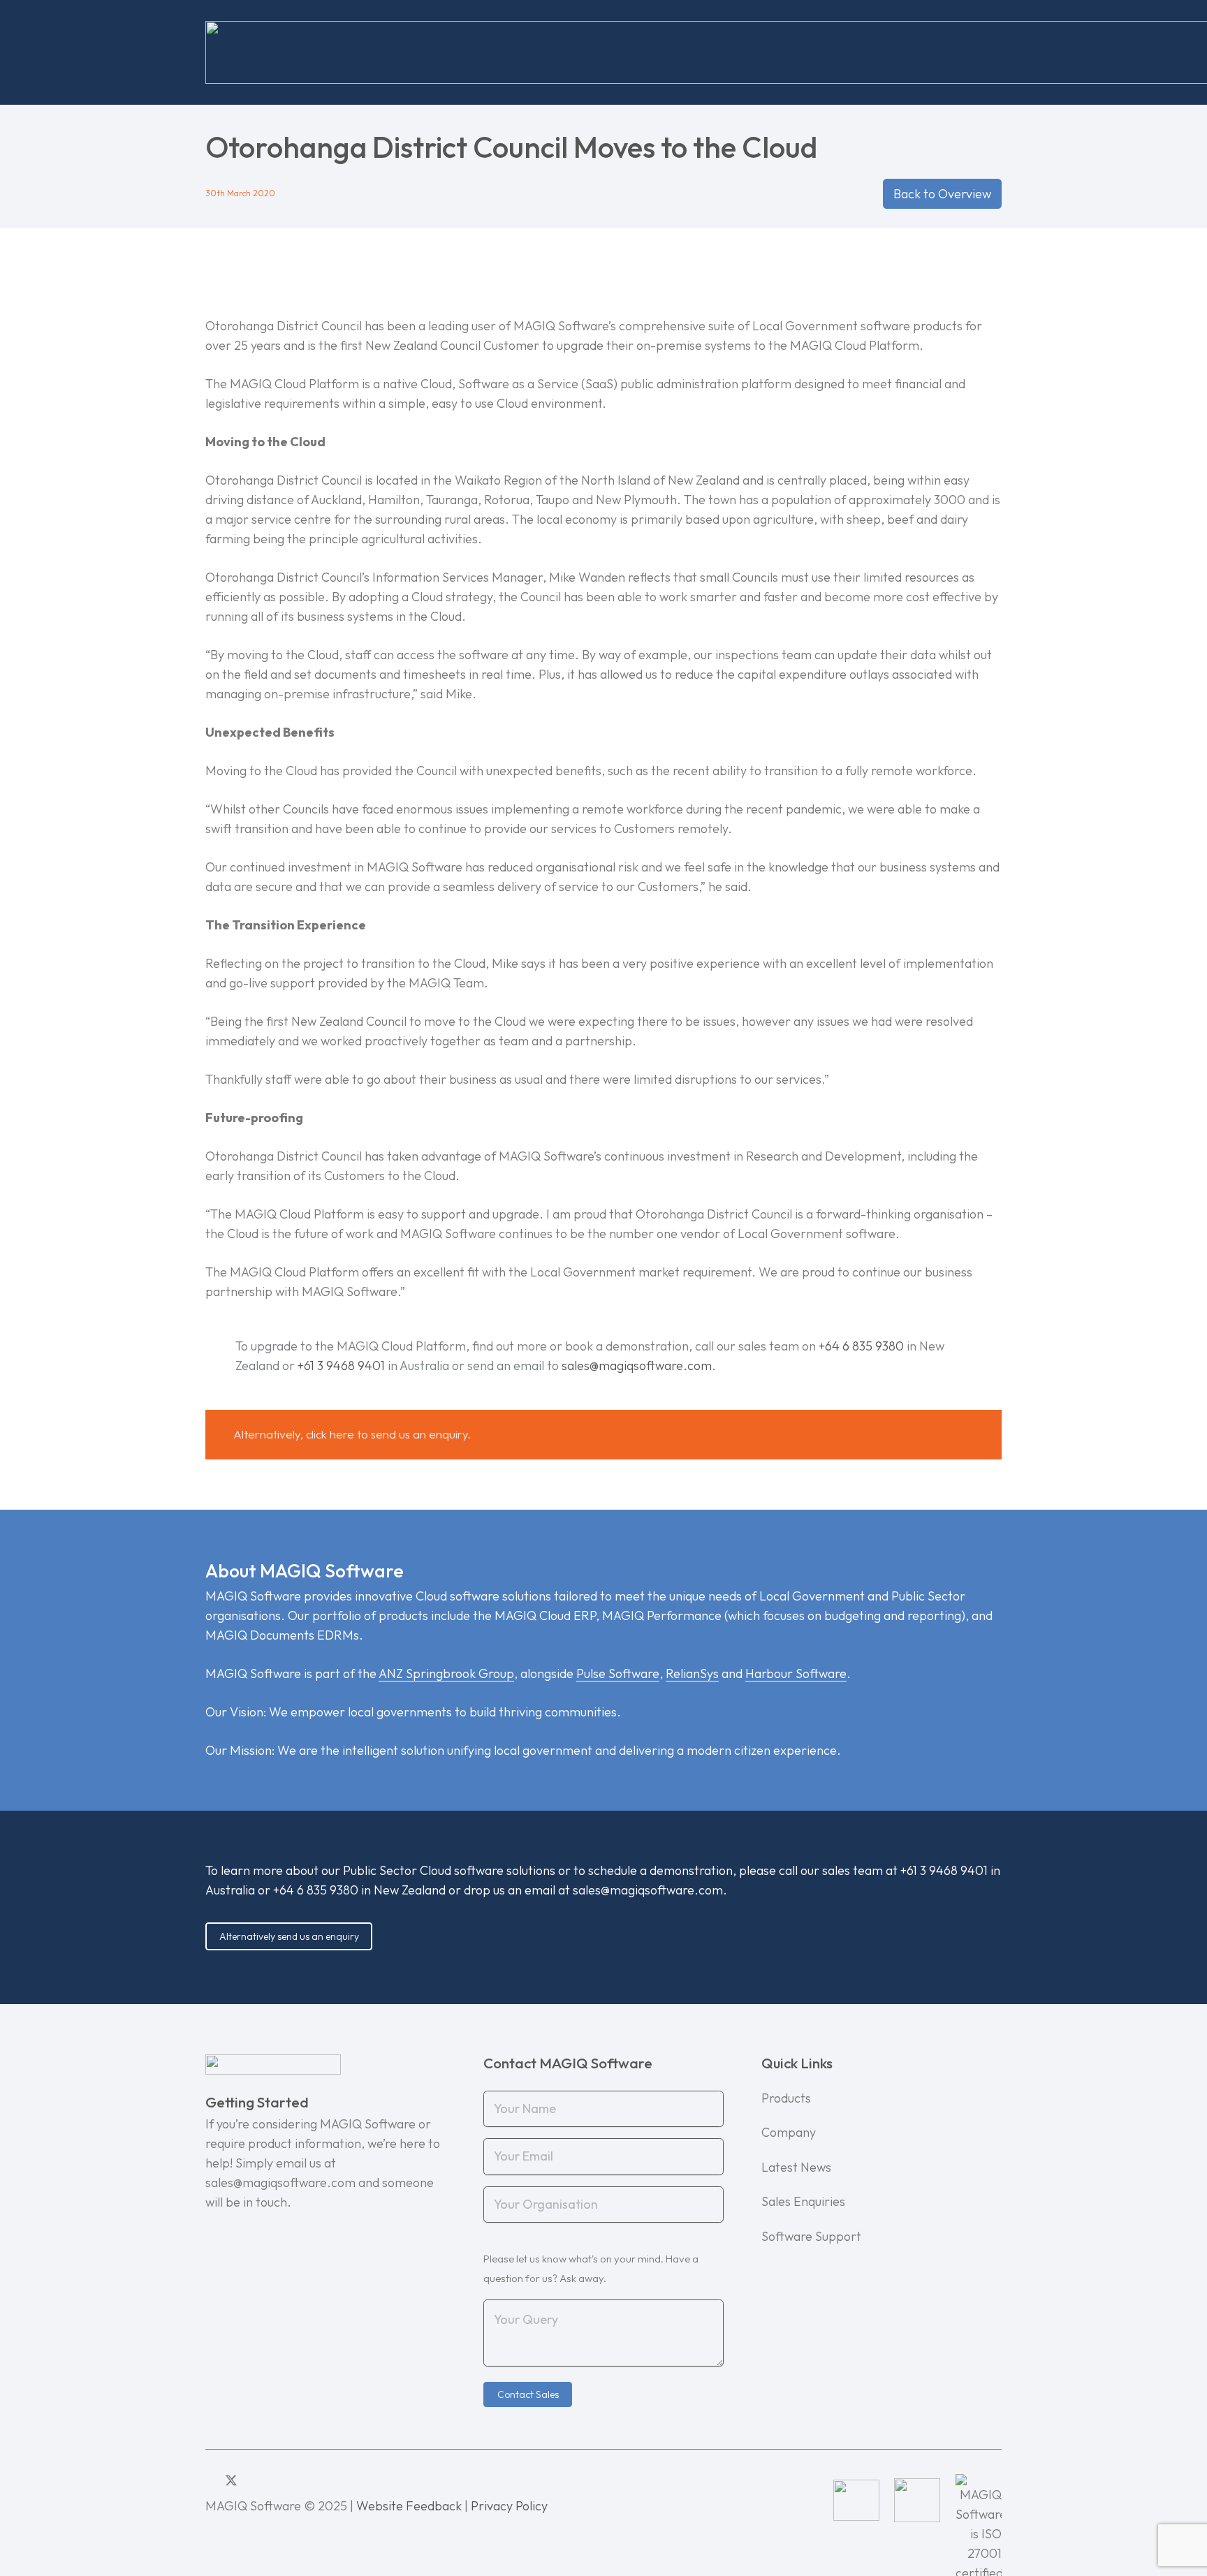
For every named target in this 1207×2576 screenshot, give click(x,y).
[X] (231, 2481)
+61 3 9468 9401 (341, 1366)
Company (789, 2132)
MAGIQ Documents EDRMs (282, 1635)
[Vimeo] (272, 2480)
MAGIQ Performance (662, 1615)
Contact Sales (528, 2394)
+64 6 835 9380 (861, 1346)
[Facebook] (253, 2480)
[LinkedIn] (210, 2480)
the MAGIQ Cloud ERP (534, 1615)
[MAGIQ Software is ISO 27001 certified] (979, 2500)
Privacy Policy (509, 2506)
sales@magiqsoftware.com (637, 1366)
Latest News (796, 2167)
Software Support (811, 2236)
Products (786, 2098)
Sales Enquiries (803, 2201)
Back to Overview (942, 194)
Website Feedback (409, 2506)
